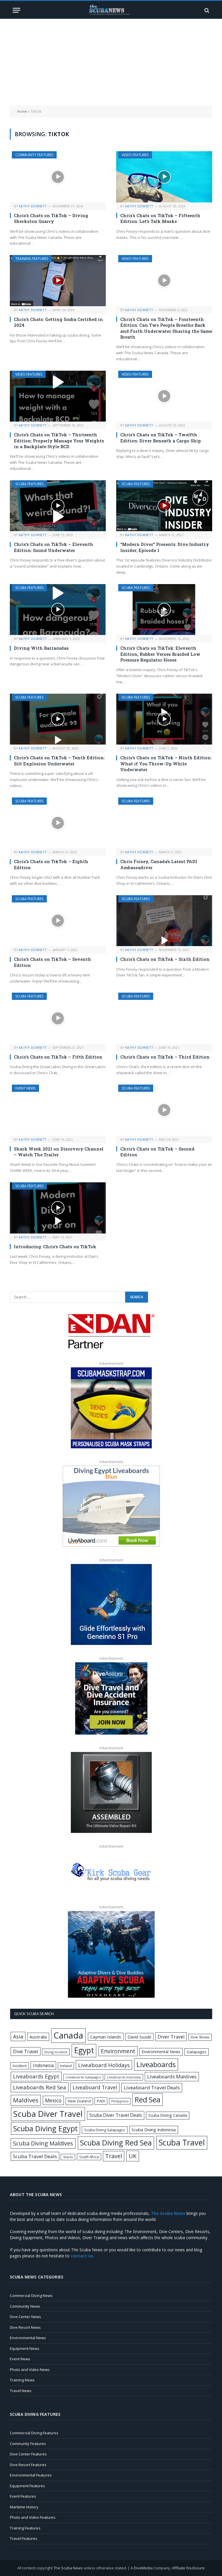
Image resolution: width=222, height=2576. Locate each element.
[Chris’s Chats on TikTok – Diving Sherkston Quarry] (58, 177)
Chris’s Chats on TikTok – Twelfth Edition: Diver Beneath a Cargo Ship (161, 437)
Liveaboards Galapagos (83, 2077)
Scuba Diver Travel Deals (116, 2115)
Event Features (23, 2496)
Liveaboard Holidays (104, 2065)
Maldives (26, 2100)
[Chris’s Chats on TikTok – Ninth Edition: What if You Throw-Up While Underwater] (164, 719)
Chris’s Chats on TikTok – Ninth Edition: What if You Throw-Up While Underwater (166, 763)
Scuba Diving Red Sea (116, 2143)
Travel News (21, 2391)
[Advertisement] (111, 62)
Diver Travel (171, 2037)
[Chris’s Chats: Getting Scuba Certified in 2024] (58, 281)
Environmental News (161, 2052)
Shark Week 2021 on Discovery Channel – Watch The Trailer (59, 1152)
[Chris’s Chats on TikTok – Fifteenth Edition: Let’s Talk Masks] (164, 177)
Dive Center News (25, 2317)
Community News (25, 2306)
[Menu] (16, 10)
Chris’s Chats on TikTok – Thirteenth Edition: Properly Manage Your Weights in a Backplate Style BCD (59, 441)
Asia (18, 2036)
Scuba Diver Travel (48, 2114)
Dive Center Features (28, 2454)
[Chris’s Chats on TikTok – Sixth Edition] (164, 921)
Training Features (32, 259)
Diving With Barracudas (41, 648)
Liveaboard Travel (95, 2087)
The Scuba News (68, 2568)
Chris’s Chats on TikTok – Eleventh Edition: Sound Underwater (53, 547)
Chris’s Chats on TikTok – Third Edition (165, 1057)
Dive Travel (26, 2051)
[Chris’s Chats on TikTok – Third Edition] (164, 1018)
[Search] (206, 10)
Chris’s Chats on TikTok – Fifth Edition (58, 1057)
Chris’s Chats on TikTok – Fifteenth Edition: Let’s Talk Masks (160, 218)
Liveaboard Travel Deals (152, 2087)
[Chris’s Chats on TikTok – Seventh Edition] (58, 921)
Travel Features (24, 2538)
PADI (101, 2101)
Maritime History (24, 2507)
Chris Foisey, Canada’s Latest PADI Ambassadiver (159, 864)
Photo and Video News (30, 2370)
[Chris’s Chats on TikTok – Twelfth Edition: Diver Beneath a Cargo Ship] (164, 396)
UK (133, 2156)
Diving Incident (56, 2052)
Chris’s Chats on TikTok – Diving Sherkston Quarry (51, 218)
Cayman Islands (106, 2037)
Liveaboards (156, 2064)
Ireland (66, 2066)
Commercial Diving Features (34, 2433)
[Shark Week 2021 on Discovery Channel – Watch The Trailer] (58, 1110)
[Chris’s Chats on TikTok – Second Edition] (164, 1110)
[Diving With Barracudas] (58, 610)
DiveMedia (143, 2568)
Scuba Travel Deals (35, 2156)
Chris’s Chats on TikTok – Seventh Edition (52, 962)
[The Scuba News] (111, 10)
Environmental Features (31, 2475)
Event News (25, 1088)
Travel (114, 2156)
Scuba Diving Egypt (46, 2128)
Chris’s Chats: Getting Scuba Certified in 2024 (58, 322)
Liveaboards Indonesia (124, 2077)
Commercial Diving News (31, 2296)
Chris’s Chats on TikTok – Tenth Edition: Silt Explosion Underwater (59, 760)
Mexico (53, 2100)
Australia (38, 2037)
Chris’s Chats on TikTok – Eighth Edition (51, 864)
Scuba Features (29, 484)
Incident (20, 2066)
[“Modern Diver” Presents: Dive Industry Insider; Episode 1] (164, 506)
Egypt (84, 2050)
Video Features (135, 155)
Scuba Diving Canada (168, 2115)
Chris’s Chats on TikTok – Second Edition (157, 1152)
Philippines (120, 2101)
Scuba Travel (182, 2142)
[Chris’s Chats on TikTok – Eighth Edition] (58, 823)
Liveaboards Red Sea (40, 2087)
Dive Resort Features (28, 2465)
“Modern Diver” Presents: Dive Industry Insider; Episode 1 (165, 547)
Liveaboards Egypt (36, 2076)
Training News (22, 2380)
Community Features (34, 155)
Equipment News (25, 2348)
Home (22, 111)
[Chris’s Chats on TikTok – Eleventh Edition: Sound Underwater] (58, 506)
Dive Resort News (25, 2327)
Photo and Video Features (33, 2517)
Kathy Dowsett (33, 206)
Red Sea (148, 2099)
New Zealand (79, 2101)
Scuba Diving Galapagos (105, 2130)
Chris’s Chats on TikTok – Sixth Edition (165, 959)
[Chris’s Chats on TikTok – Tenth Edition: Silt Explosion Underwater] (58, 719)
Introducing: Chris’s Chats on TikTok (55, 1247)
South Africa (89, 2157)
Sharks (68, 2157)
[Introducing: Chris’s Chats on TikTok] (58, 1208)
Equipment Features (27, 2486)
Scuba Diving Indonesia (154, 2130)
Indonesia (43, 2065)
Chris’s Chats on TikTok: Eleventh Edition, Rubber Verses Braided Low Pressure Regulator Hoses (160, 654)
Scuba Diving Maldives (43, 2143)
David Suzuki (139, 2037)
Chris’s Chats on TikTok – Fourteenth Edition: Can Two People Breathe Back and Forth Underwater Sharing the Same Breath (166, 328)
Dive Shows (200, 2037)
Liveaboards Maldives (172, 2077)
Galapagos (197, 2052)
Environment (118, 2051)
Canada (68, 2035)
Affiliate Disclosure (188, 2568)
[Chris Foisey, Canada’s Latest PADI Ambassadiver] (164, 823)
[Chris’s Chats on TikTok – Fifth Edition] (58, 1018)
